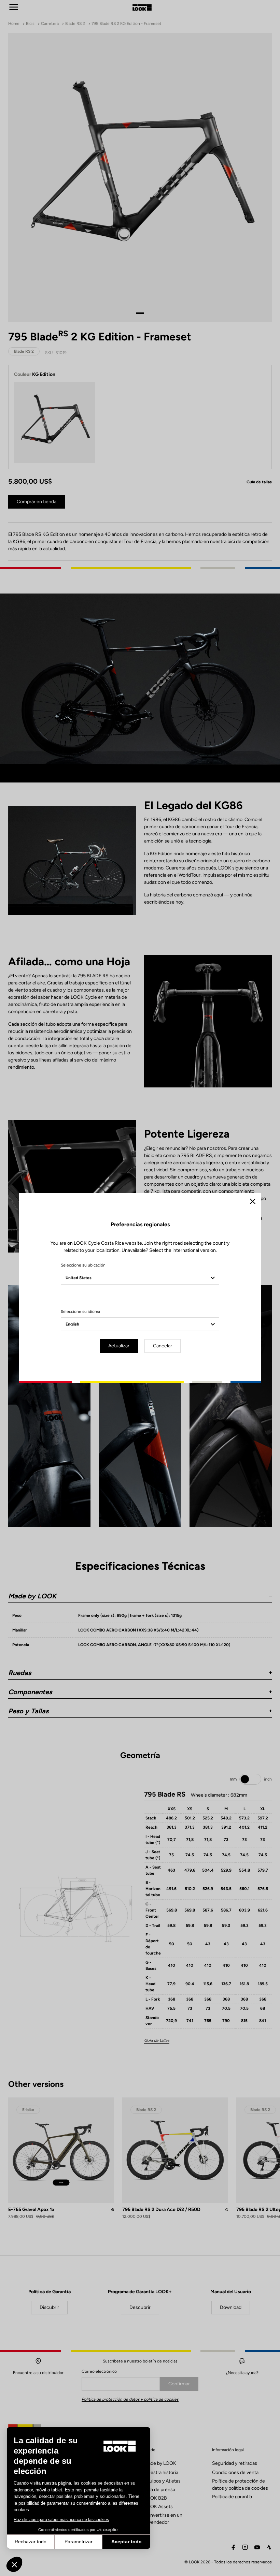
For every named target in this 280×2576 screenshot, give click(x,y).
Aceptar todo (127, 2542)
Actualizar (119, 1346)
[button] (14, 2564)
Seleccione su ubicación (83, 1265)
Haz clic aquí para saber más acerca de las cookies (61, 2520)
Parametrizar (79, 2542)
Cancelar (163, 1346)
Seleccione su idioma (80, 1312)
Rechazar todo (31, 2542)
